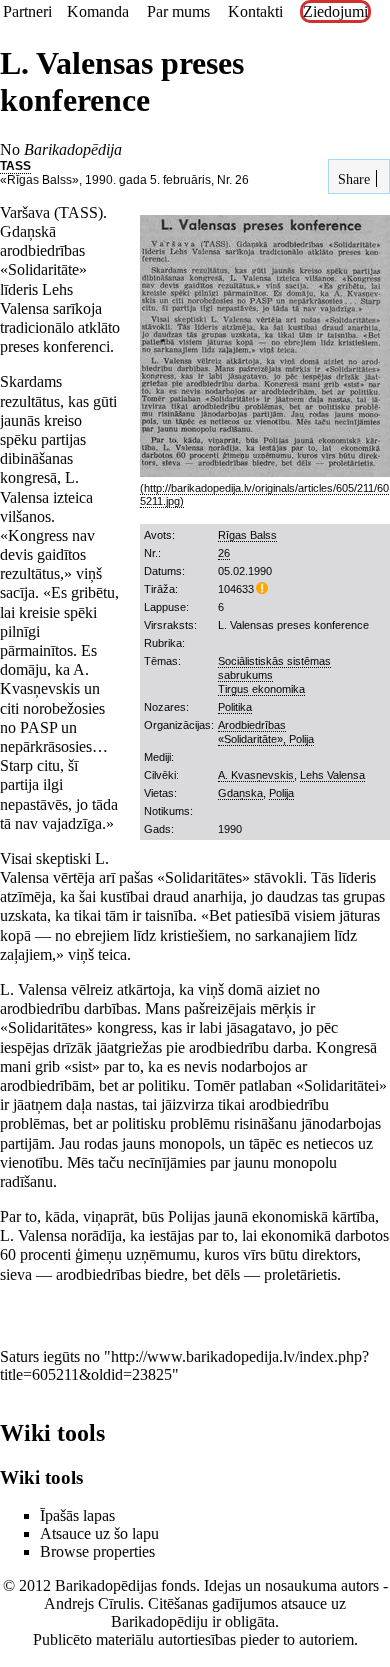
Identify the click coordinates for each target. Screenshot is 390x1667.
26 (224, 553)
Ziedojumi (335, 11)
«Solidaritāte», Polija (266, 739)
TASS (15, 166)
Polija (281, 793)
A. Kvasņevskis (256, 775)
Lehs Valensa (332, 775)
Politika (235, 707)
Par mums (178, 11)
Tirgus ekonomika (261, 689)
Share (352, 179)
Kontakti (255, 11)
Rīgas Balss (247, 535)
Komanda (98, 11)
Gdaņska (240, 793)
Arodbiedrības (252, 725)
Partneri (27, 11)
